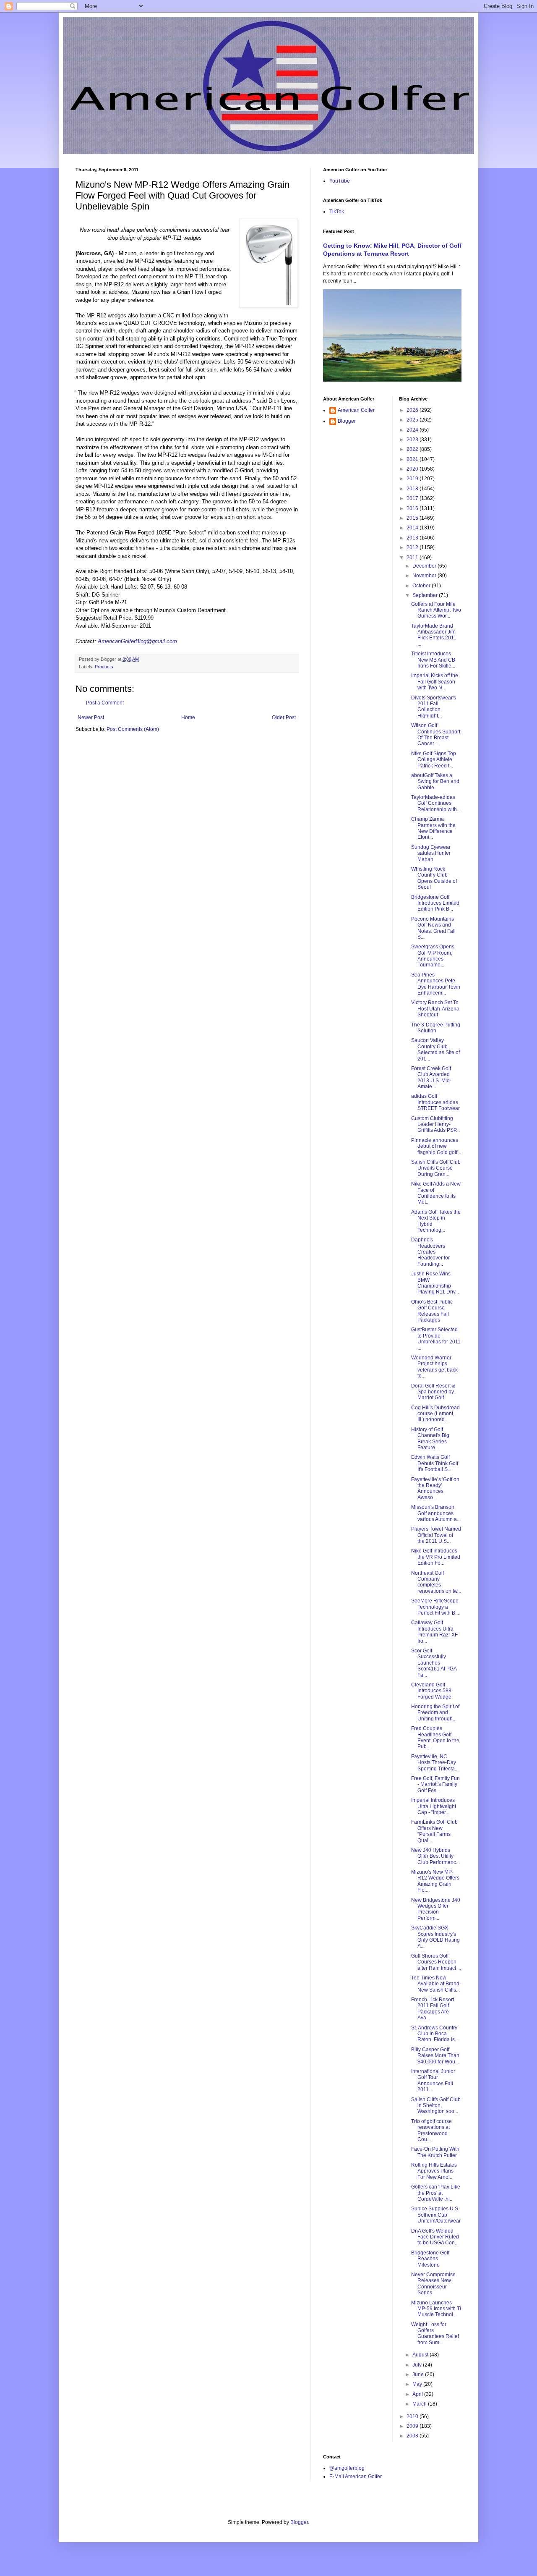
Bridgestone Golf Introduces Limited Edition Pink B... (435, 903)
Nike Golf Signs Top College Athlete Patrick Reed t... (434, 760)
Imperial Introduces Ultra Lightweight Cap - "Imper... (434, 1806)
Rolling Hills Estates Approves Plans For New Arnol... (434, 2171)
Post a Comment (105, 703)
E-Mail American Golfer (356, 2477)
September (426, 595)
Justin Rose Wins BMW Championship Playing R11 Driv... (435, 1283)
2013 (413, 538)
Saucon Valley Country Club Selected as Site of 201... (435, 1049)
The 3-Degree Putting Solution (436, 1028)
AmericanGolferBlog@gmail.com (137, 641)
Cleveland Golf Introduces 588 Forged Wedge (431, 1691)
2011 (413, 558)
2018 (413, 489)
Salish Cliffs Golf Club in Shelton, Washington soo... (436, 2106)
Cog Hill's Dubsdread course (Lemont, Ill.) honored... (435, 1414)
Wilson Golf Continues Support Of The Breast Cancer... (436, 734)
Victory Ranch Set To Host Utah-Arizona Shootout (435, 1009)
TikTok (337, 212)
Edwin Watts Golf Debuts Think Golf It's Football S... (435, 1463)
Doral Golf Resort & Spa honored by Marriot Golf (433, 1392)
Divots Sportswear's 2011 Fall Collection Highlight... (434, 707)
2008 (413, 2436)
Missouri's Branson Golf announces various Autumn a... (436, 1513)
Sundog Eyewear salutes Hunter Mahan (431, 853)
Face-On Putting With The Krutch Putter (435, 2152)
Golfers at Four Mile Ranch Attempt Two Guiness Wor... (436, 610)
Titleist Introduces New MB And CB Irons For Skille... (433, 660)
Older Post (284, 717)
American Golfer (356, 410)
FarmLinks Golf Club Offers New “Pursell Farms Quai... (434, 1831)
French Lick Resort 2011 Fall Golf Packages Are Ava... (433, 2009)
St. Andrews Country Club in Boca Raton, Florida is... (435, 2034)
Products (104, 667)
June (419, 2374)
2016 (413, 508)
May (418, 2384)
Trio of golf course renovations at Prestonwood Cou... (431, 2130)
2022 (413, 449)
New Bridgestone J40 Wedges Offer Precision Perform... (436, 1909)
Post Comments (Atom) (133, 729)
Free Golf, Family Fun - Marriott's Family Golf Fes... (435, 1784)
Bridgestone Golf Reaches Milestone (430, 2259)
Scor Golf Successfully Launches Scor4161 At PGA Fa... (434, 1663)
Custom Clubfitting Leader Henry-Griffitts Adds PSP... (435, 1124)
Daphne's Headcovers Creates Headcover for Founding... (430, 1252)
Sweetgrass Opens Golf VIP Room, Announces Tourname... (433, 956)
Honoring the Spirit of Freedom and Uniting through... (435, 1713)
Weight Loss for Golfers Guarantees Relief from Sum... (435, 2334)
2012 (413, 547)
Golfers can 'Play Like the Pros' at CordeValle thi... (436, 2193)
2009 (413, 2426)
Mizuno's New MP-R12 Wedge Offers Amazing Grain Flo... (435, 1881)
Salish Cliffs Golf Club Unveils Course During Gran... (436, 1168)
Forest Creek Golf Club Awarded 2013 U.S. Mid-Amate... (431, 1077)
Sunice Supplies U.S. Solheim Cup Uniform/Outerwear (436, 2215)
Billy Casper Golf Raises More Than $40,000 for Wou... (435, 2056)
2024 (413, 430)
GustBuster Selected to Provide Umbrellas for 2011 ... (436, 1339)
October (422, 586)
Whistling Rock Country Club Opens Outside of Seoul (434, 878)
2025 (413, 420)
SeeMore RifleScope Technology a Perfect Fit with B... (435, 1607)
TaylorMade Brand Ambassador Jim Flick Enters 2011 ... (434, 635)
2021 (413, 459)
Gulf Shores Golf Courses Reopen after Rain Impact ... (436, 1962)
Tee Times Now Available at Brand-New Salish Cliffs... (436, 1984)
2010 (413, 2416)
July (418, 2365)
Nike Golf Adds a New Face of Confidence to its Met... (436, 1193)
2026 (413, 410)
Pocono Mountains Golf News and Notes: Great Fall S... (433, 928)
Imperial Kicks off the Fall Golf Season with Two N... (435, 682)
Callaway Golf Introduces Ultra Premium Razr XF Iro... (434, 1632)
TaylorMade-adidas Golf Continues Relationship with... (436, 803)
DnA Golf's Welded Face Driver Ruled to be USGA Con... (435, 2237)
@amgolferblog (347, 2468)
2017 (413, 498)
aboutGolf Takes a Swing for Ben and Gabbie (435, 781)
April (418, 2394)
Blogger (347, 421)
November (425, 576)
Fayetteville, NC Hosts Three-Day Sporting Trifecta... (435, 1763)
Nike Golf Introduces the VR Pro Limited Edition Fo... (436, 1557)
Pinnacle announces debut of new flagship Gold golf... (436, 1146)
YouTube (340, 181)
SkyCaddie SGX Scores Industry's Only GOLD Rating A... (435, 1937)
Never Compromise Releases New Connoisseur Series (433, 2284)
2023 (413, 440)
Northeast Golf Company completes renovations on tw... (436, 1582)
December (425, 566)
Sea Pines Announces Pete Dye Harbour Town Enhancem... (436, 984)
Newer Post (91, 717)
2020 (413, 469)
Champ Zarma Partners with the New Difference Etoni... (433, 828)
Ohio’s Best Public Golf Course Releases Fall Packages (432, 1311)
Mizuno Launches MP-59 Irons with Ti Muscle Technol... (436, 2309)
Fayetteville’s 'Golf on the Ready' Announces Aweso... (435, 1488)
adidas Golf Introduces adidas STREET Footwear (435, 1102)
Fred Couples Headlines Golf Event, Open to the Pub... (435, 1737)
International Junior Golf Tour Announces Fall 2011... (433, 2080)
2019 (413, 479)
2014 (413, 528)
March (420, 2404)
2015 (413, 518)
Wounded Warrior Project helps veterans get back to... (434, 1367)
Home (188, 717)
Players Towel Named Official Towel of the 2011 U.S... (436, 1535)
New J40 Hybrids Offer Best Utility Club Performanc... (435, 1856)
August (421, 2355)
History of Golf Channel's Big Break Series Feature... (430, 1439)
